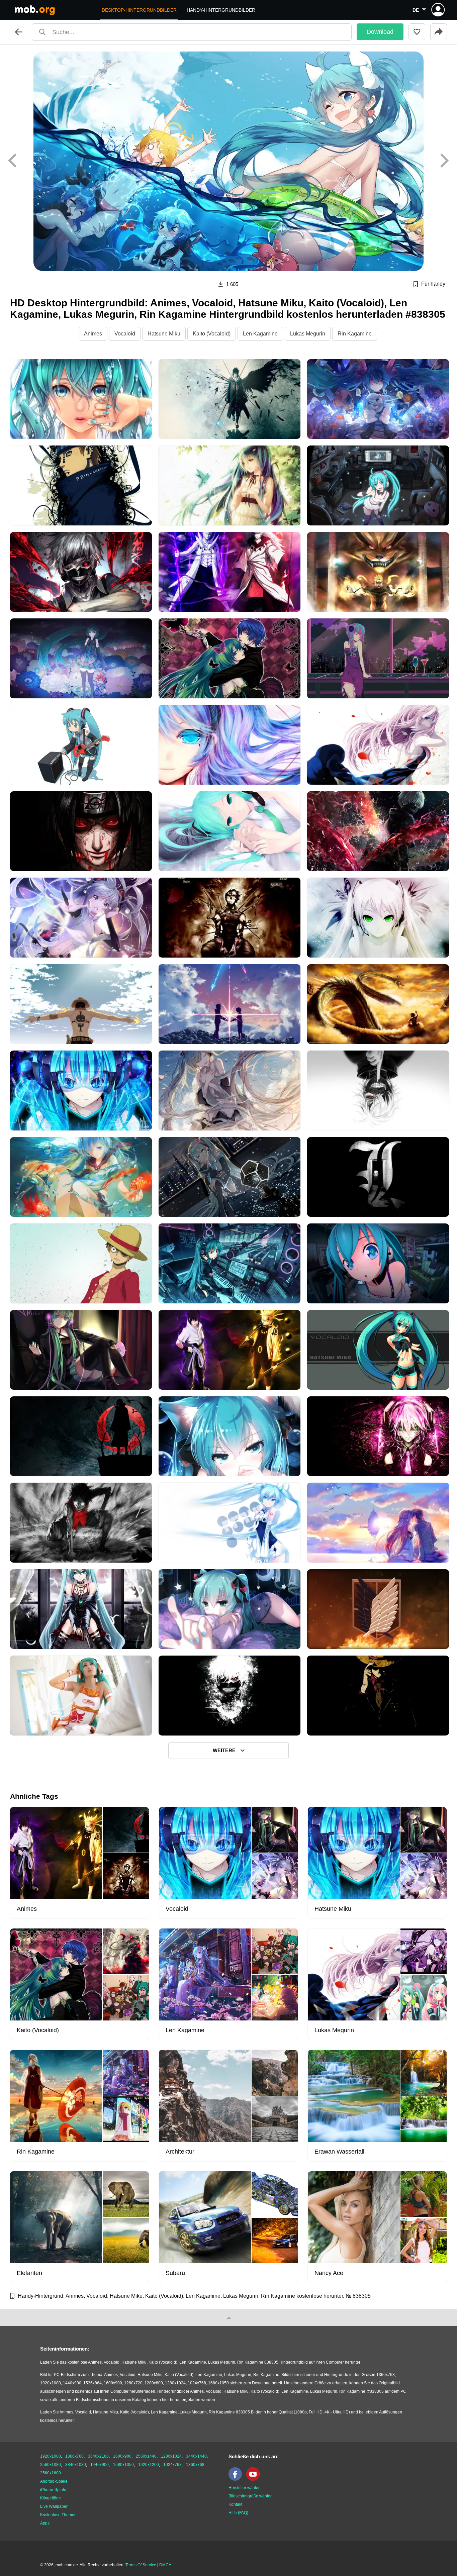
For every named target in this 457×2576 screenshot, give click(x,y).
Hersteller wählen (245, 2488)
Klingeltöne (51, 2498)
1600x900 (122, 2456)
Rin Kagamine (355, 334)
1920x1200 (149, 2465)
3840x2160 (98, 2456)
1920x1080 (51, 2456)
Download (380, 32)
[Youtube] (255, 2479)
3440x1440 (196, 2456)
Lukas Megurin (308, 334)
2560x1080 (51, 2465)
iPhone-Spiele (53, 2490)
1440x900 (100, 2465)
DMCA (165, 2565)
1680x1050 (123, 2465)
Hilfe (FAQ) (238, 2513)
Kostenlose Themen (58, 2515)
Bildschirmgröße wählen (251, 2496)
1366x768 (74, 2456)
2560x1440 (146, 2456)
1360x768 (195, 2465)
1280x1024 (171, 2456)
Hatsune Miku (164, 334)
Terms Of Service (141, 2565)
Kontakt (235, 2504)
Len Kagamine (260, 334)
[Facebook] (237, 2479)
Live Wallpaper (54, 2506)
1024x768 (172, 2465)
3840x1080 (76, 2465)
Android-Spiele (54, 2481)
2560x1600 (51, 2473)
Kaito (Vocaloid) (212, 334)
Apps (45, 2523)
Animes (93, 334)
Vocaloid (125, 334)
